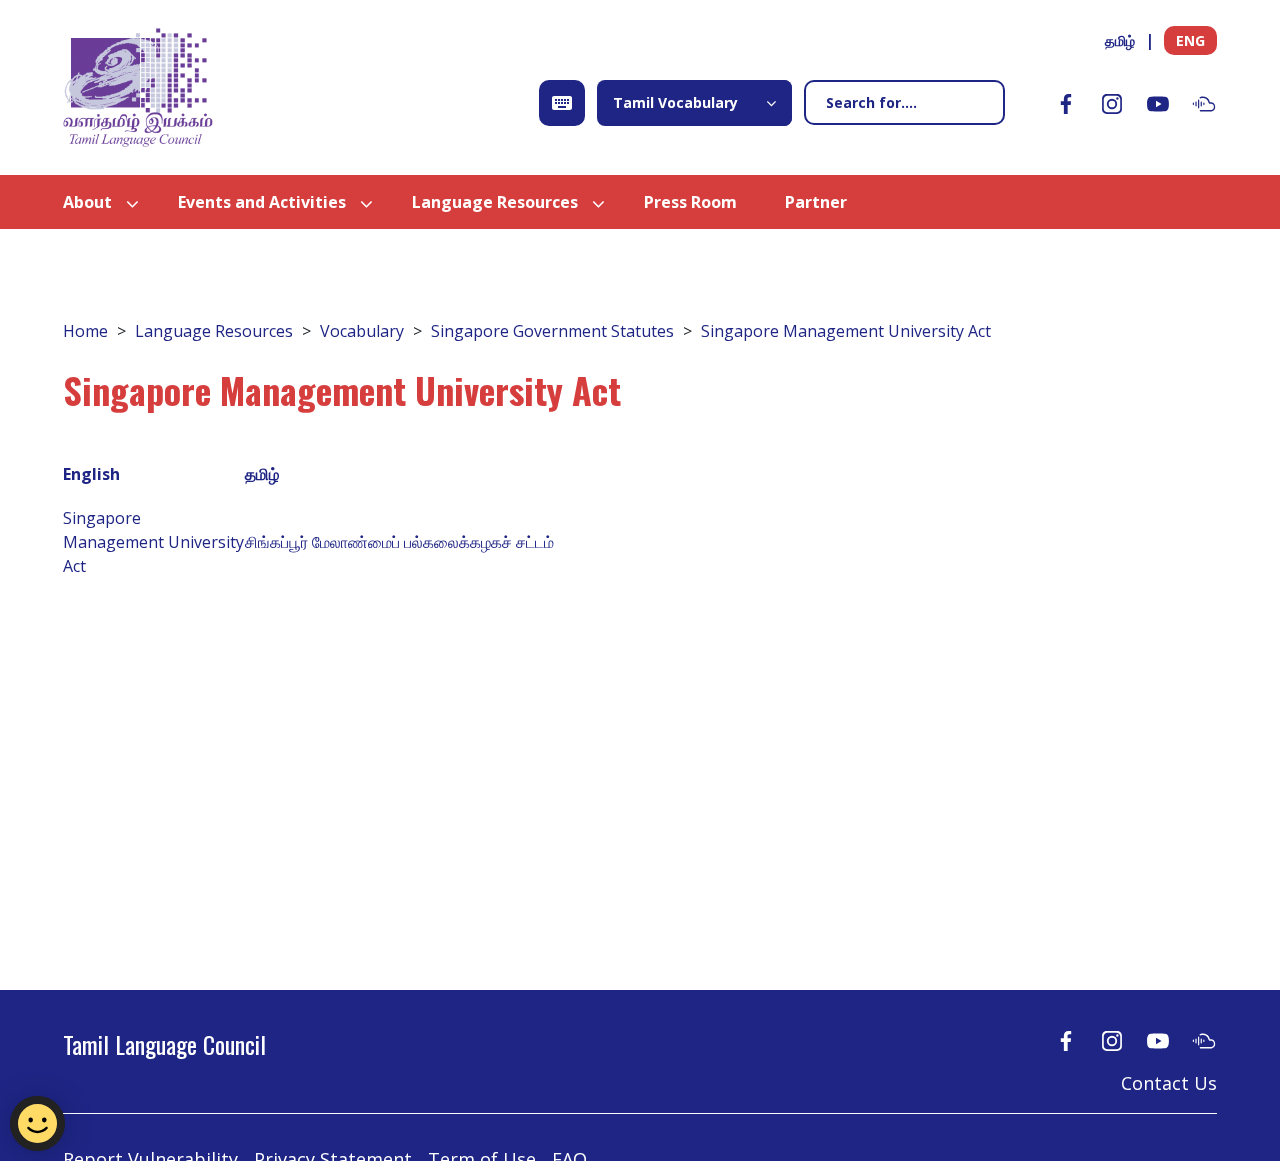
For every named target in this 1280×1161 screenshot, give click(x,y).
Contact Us (1169, 1083)
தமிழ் (1120, 40)
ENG (1190, 40)
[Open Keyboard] (562, 103)
